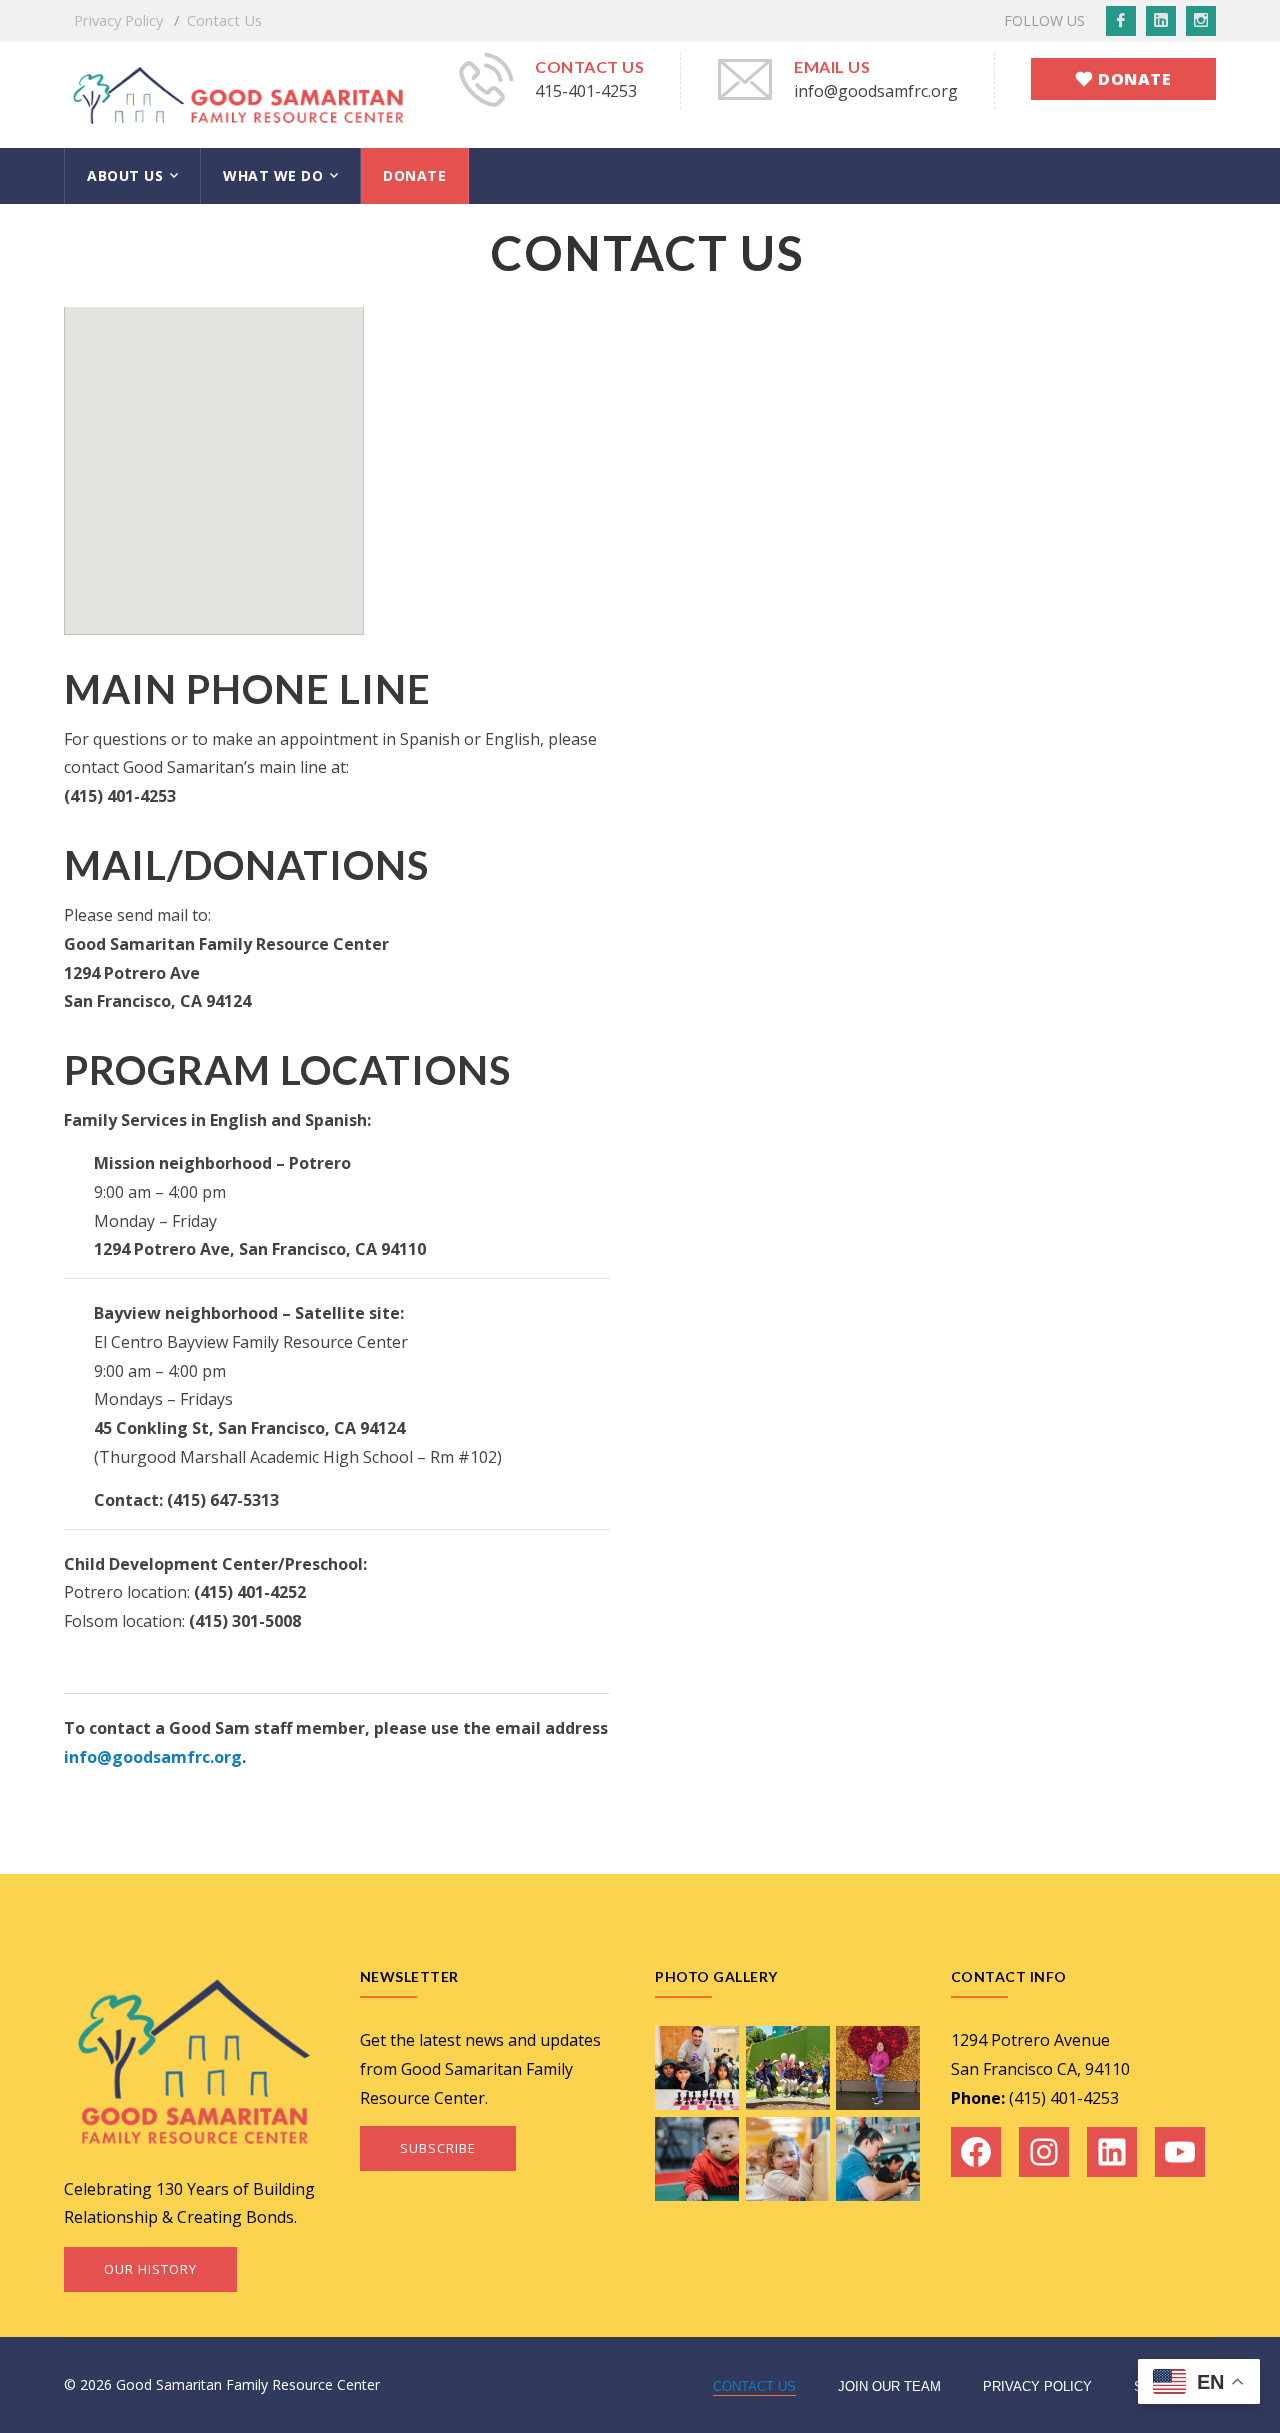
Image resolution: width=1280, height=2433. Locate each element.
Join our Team (889, 2386)
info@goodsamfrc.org (153, 1757)
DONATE (414, 175)
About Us (125, 175)
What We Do (273, 175)
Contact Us (224, 20)
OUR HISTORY (150, 2269)
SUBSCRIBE (438, 2148)
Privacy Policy (118, 20)
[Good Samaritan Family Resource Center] (239, 93)
